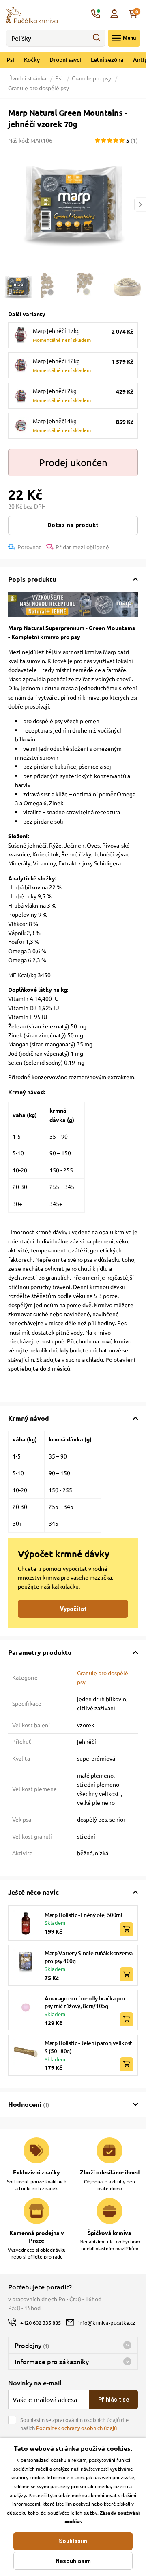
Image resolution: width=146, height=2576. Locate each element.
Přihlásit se (114, 2400)
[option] (73, 204)
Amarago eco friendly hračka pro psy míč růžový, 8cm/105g (85, 2002)
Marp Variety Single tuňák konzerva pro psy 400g (89, 1957)
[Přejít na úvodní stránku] (32, 14)
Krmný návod (29, 1418)
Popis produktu (32, 579)
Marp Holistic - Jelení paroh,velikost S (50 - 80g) (88, 2047)
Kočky (32, 60)
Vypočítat (73, 1609)
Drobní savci (65, 60)
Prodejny (32, 2345)
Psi (10, 60)
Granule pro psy (91, 78)
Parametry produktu (40, 1652)
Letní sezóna (107, 60)
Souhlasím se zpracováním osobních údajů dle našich (74, 2424)
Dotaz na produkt (73, 525)
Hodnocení (29, 2104)
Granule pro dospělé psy (39, 88)
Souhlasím (73, 2541)
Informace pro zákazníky (52, 2361)
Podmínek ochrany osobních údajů (76, 2428)
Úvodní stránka (28, 78)
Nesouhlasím (73, 2561)
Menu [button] (129, 38)
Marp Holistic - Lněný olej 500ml (84, 1915)
